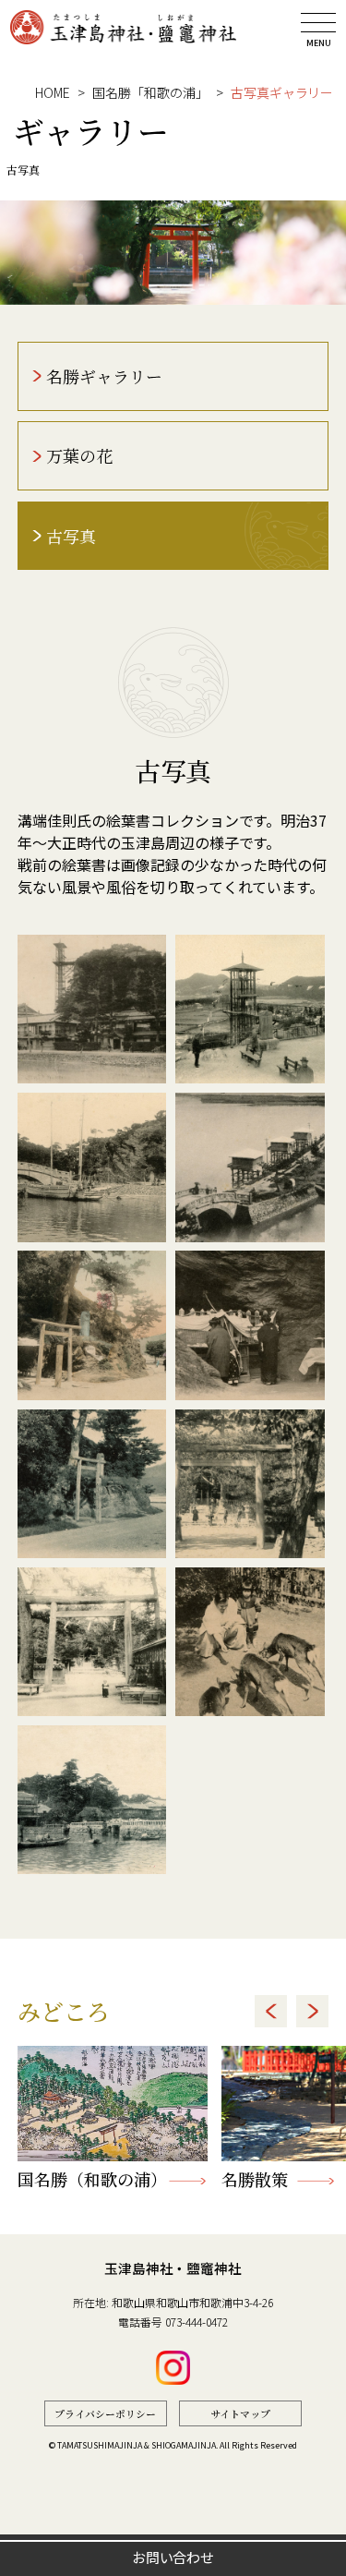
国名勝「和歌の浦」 (150, 92)
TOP (312, 2511)
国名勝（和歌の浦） (89, 2179)
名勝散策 (255, 2179)
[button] (271, 2011)
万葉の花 (79, 455)
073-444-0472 (197, 2322)
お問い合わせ (173, 2557)
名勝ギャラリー (104, 376)
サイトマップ (240, 2413)
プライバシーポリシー (105, 2413)
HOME (53, 92)
